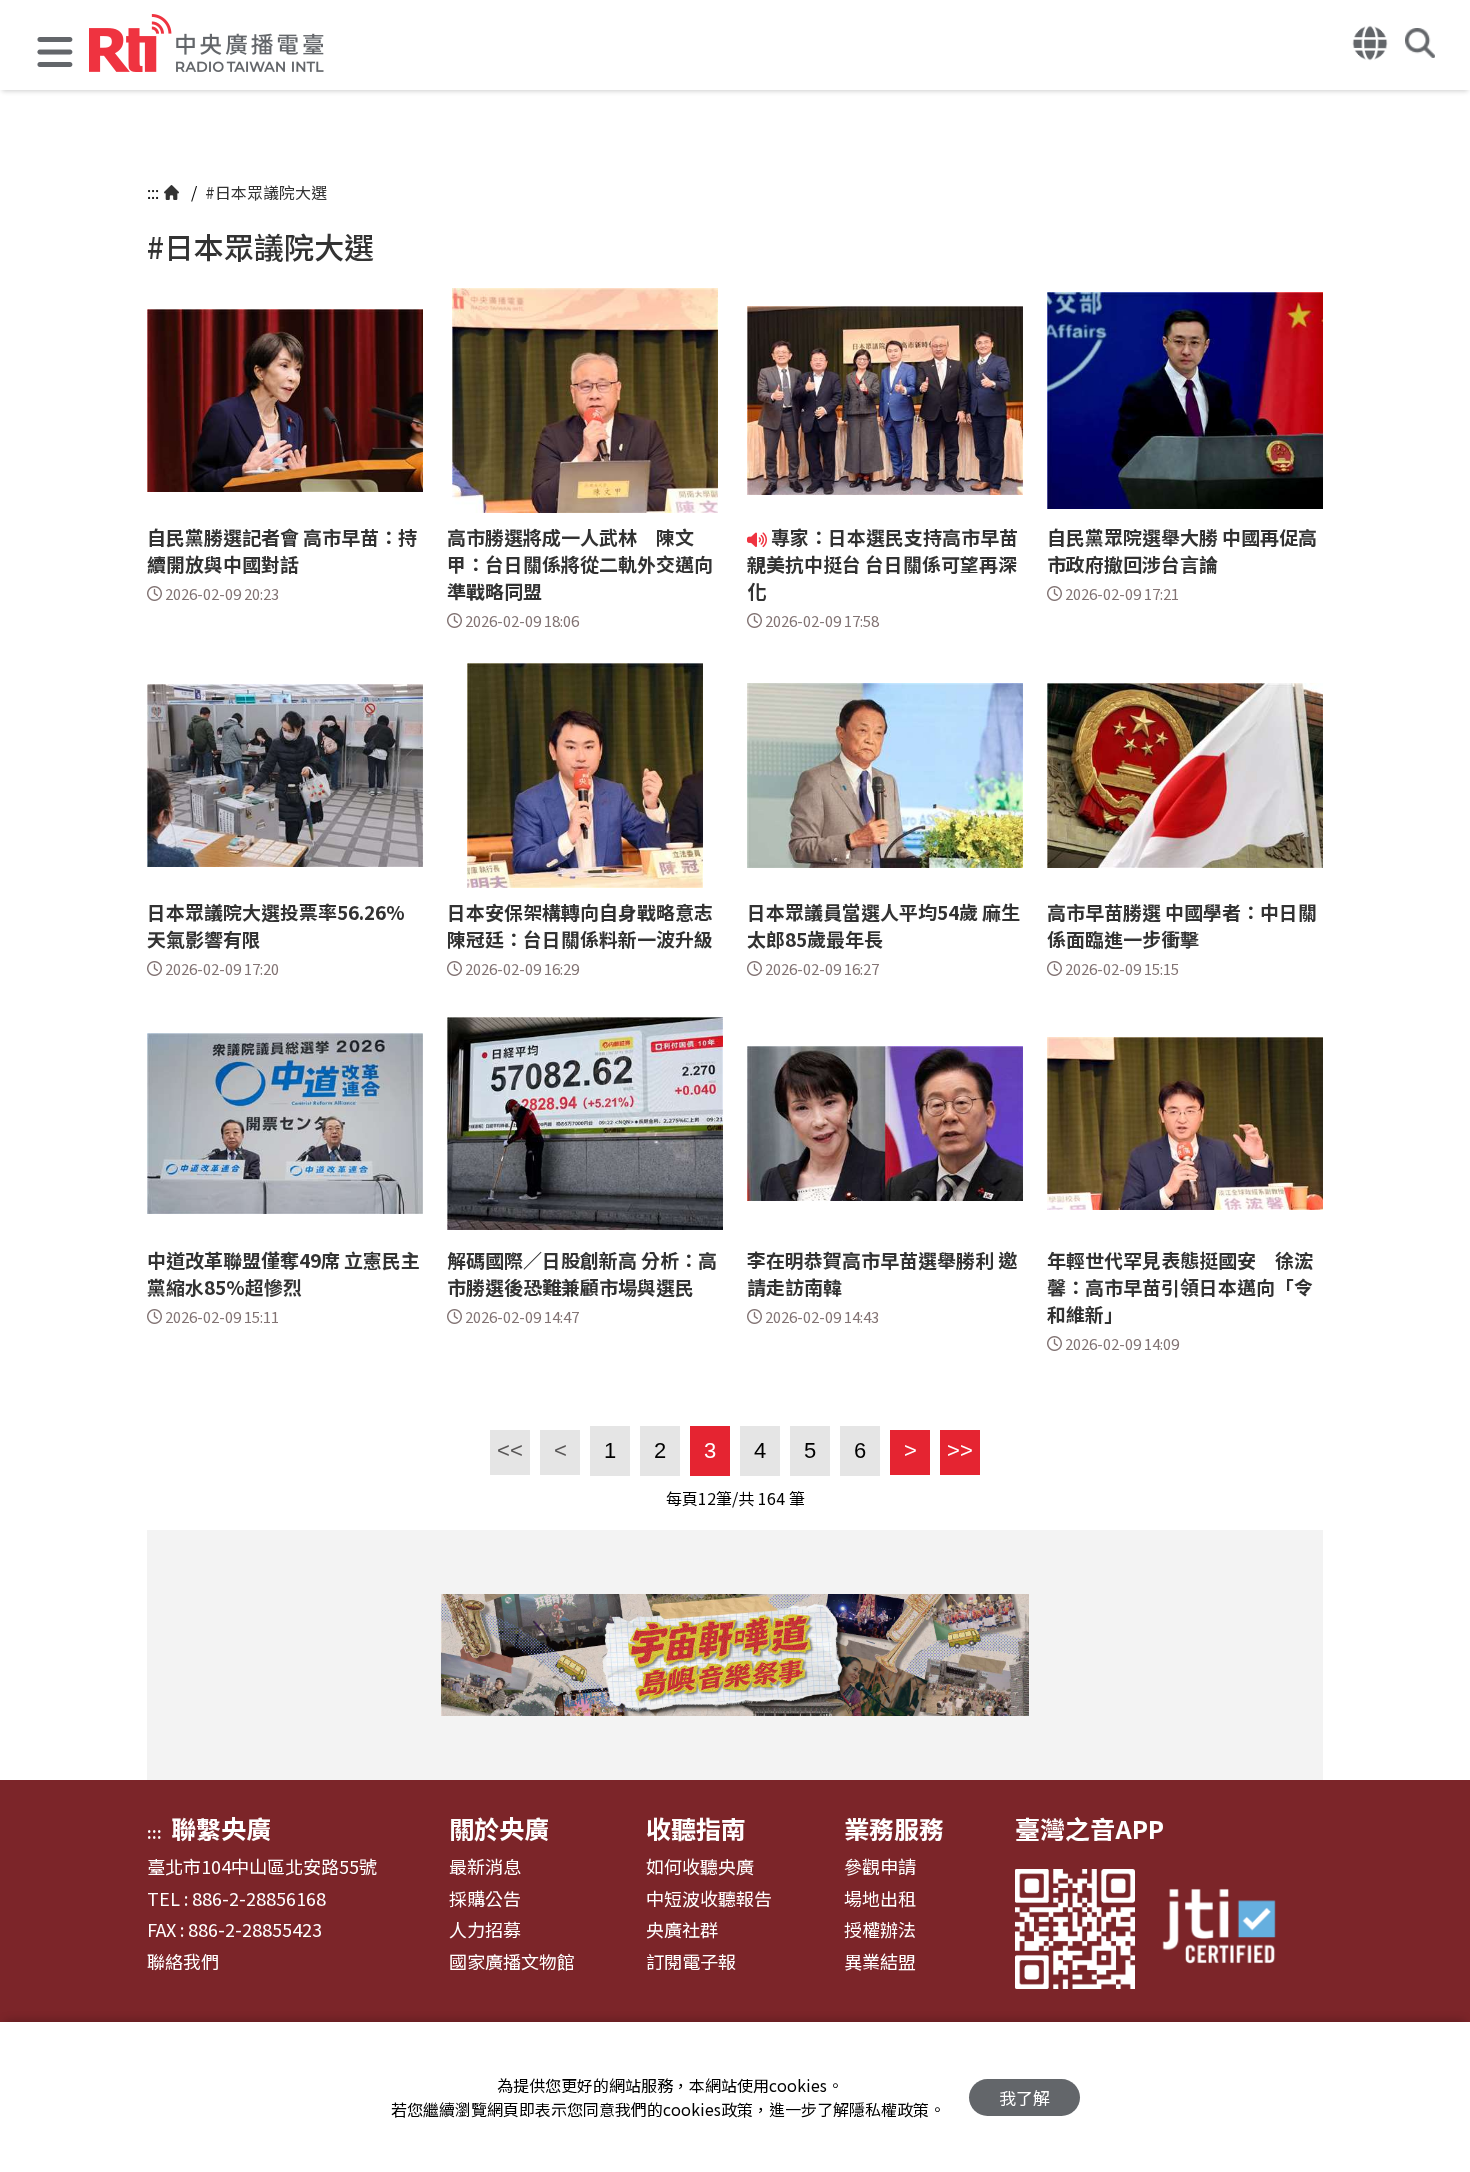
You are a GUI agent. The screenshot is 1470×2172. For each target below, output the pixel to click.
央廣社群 (682, 1930)
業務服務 (894, 1828)
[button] (55, 54)
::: (153, 192)
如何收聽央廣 (700, 1867)
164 (771, 1498)
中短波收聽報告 (709, 1899)
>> (956, 1450)
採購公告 (485, 1899)
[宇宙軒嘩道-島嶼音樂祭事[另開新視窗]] (735, 1655)
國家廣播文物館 (512, 1962)
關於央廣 (499, 1828)
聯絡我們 (183, 1962)
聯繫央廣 (221, 1828)
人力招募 (485, 1930)
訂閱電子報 (691, 1962)
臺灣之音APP (1089, 1828)
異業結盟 (880, 1962)
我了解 (1024, 2097)
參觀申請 (880, 1867)
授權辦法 (880, 1930)
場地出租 (880, 1899)
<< (506, 1450)
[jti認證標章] (1231, 1928)
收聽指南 (696, 1828)
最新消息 (485, 1867)
